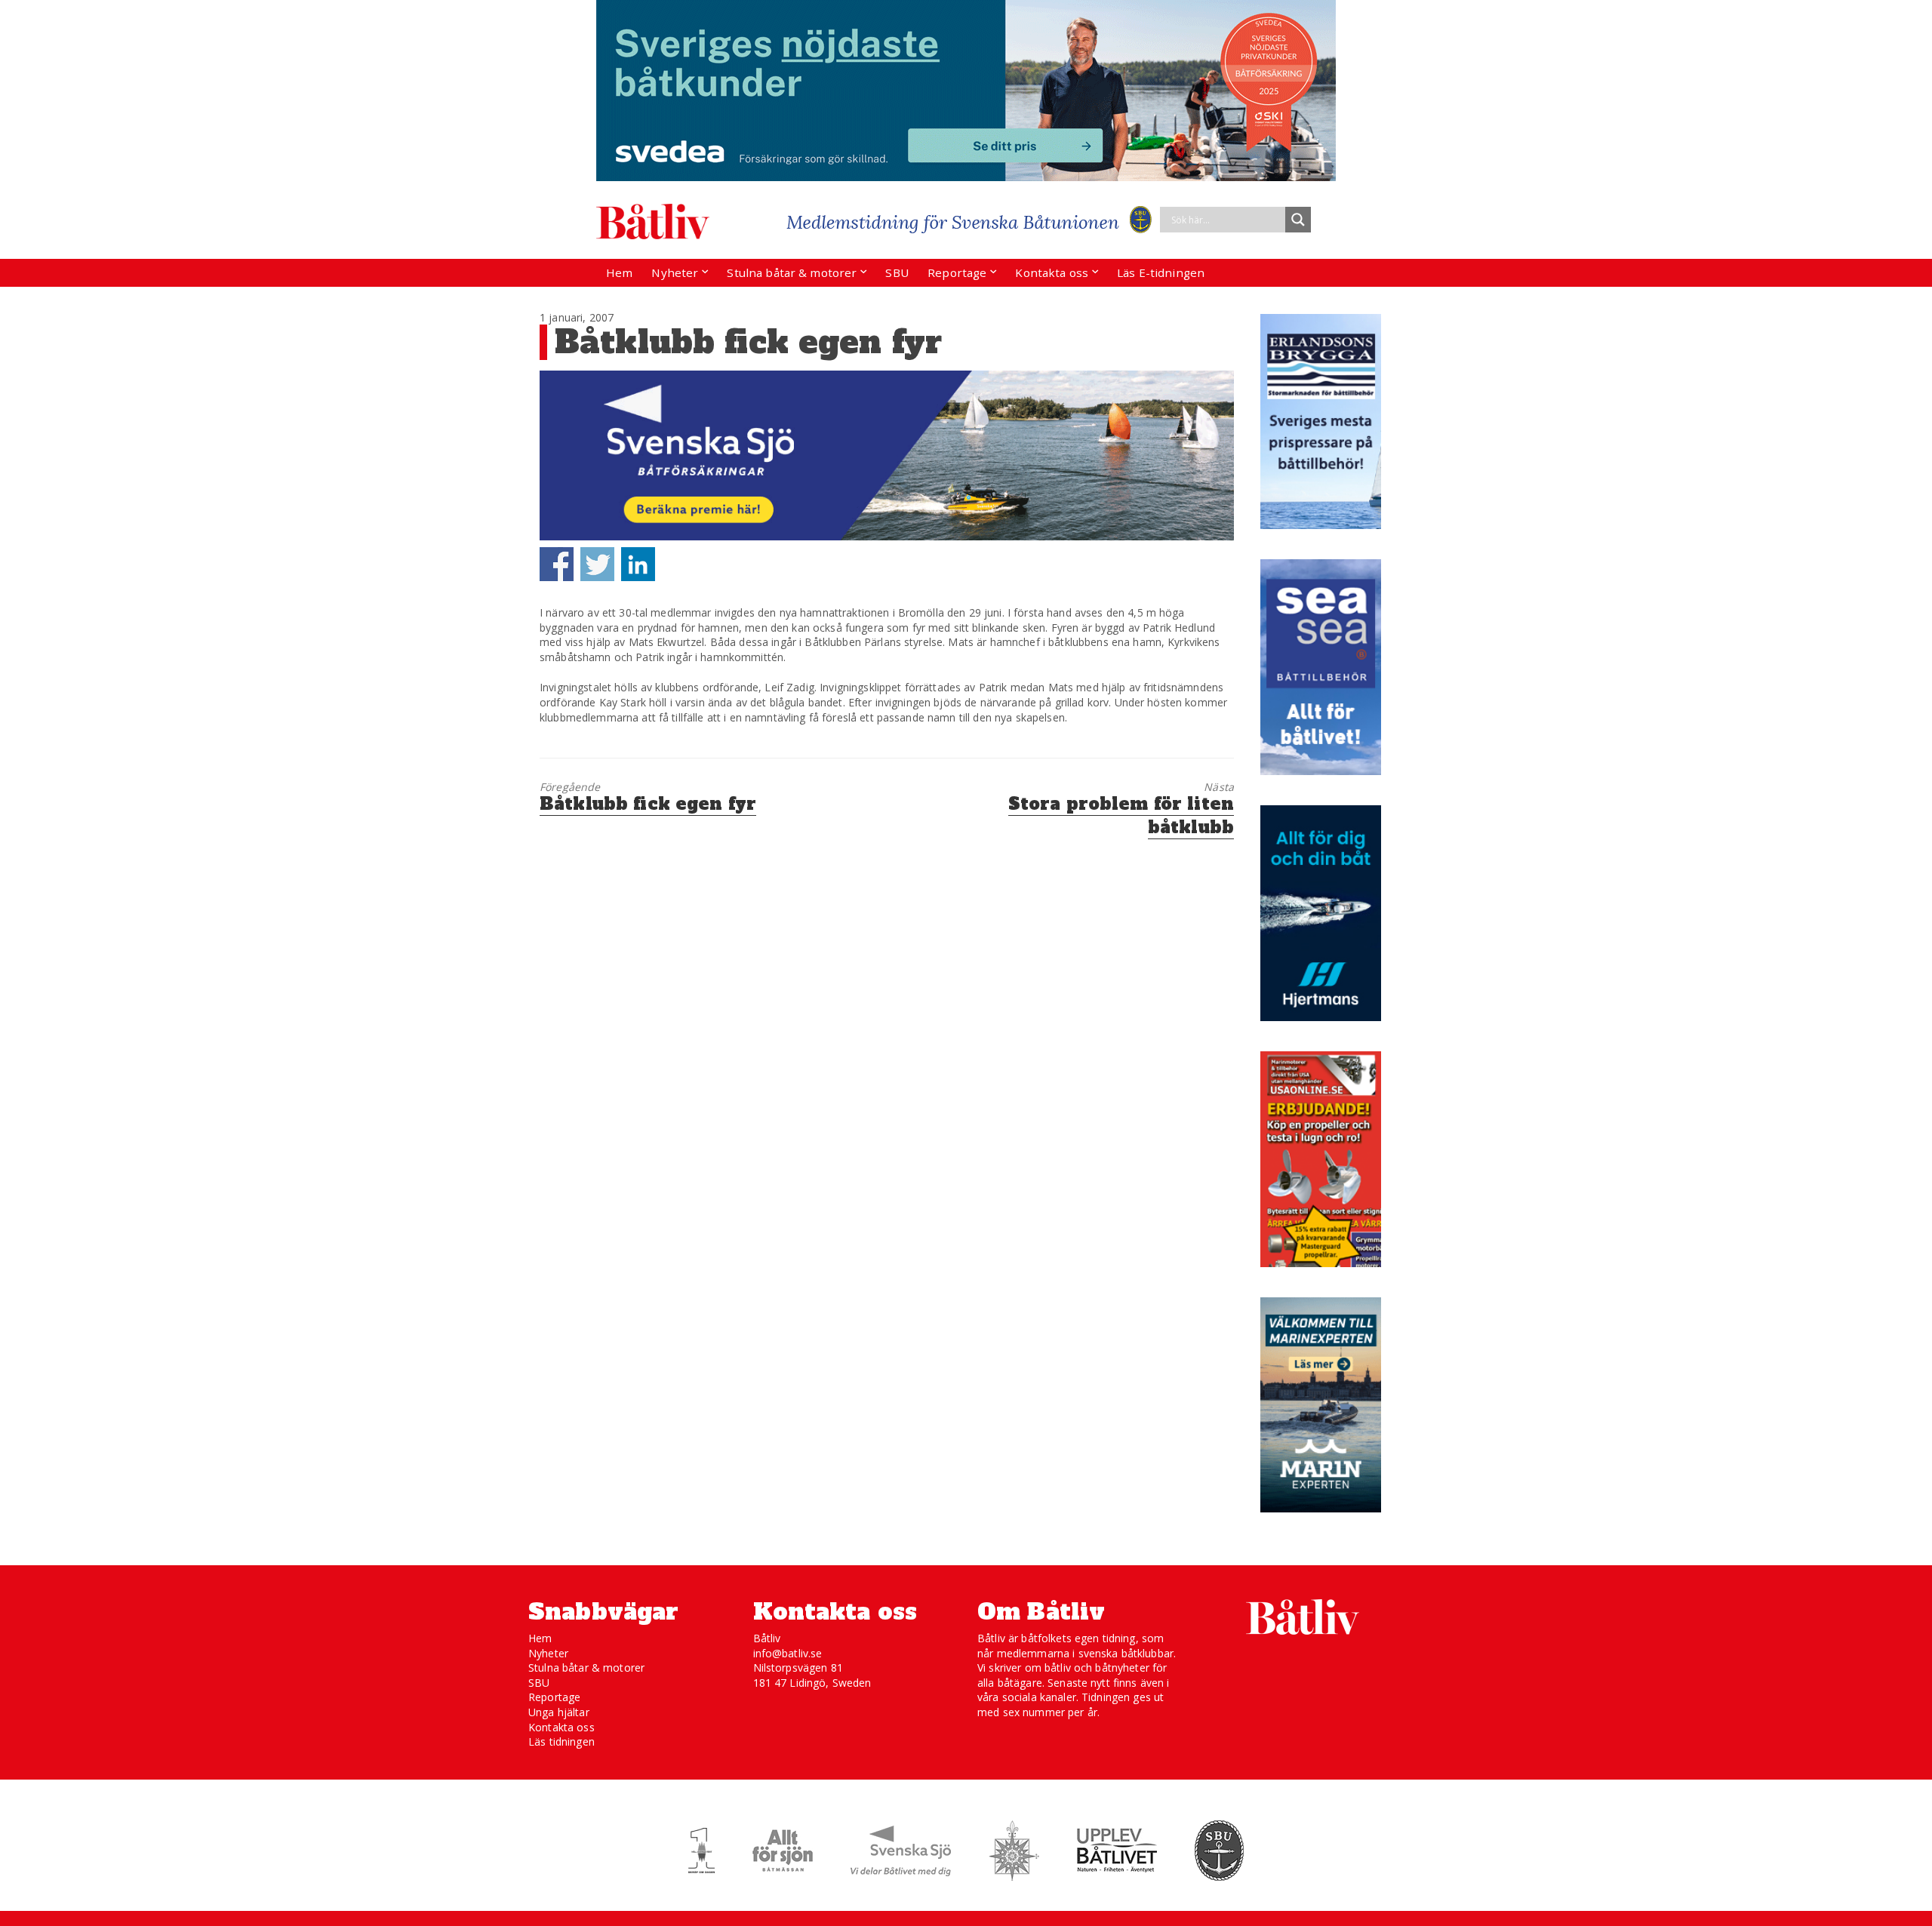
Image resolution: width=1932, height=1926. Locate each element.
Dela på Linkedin (638, 564)
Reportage (957, 272)
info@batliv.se (788, 1653)
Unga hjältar (559, 1712)
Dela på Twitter (597, 564)
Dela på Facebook (557, 564)
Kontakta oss (1052, 272)
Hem (619, 272)
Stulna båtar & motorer (792, 272)
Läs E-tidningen (1161, 272)
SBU (897, 272)
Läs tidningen (561, 1741)
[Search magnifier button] (1298, 220)
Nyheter (675, 272)
